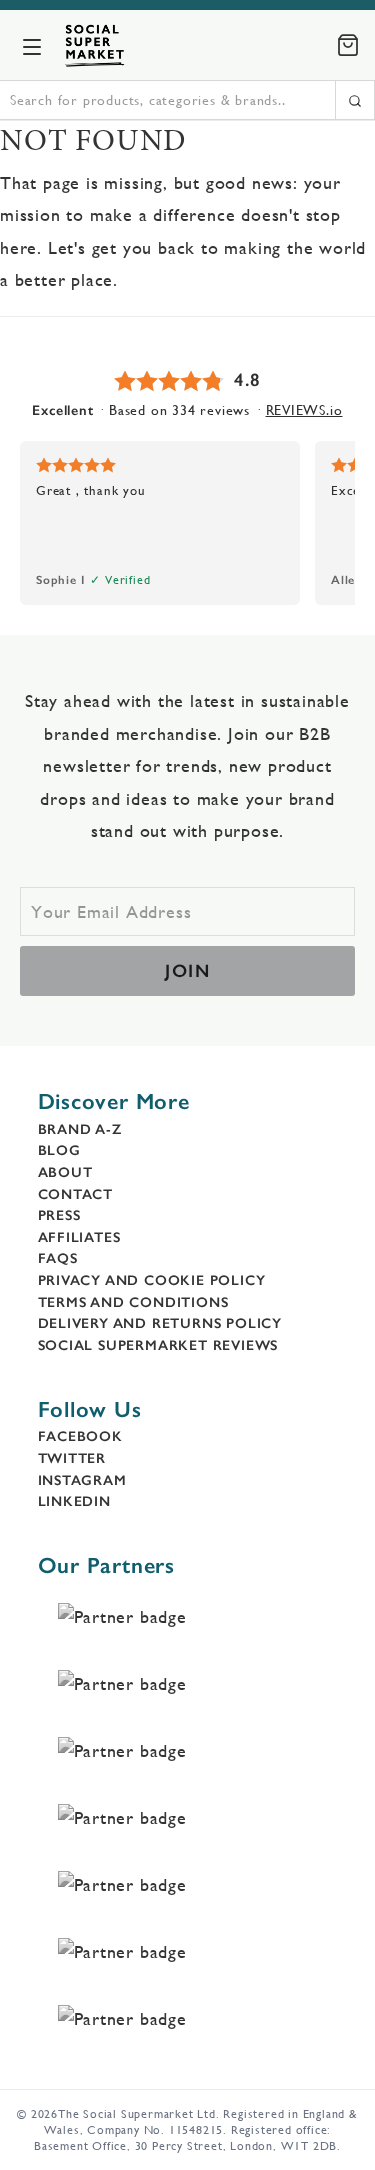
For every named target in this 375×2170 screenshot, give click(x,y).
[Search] (355, 100)
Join (187, 971)
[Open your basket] (348, 45)
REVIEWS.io (304, 410)
